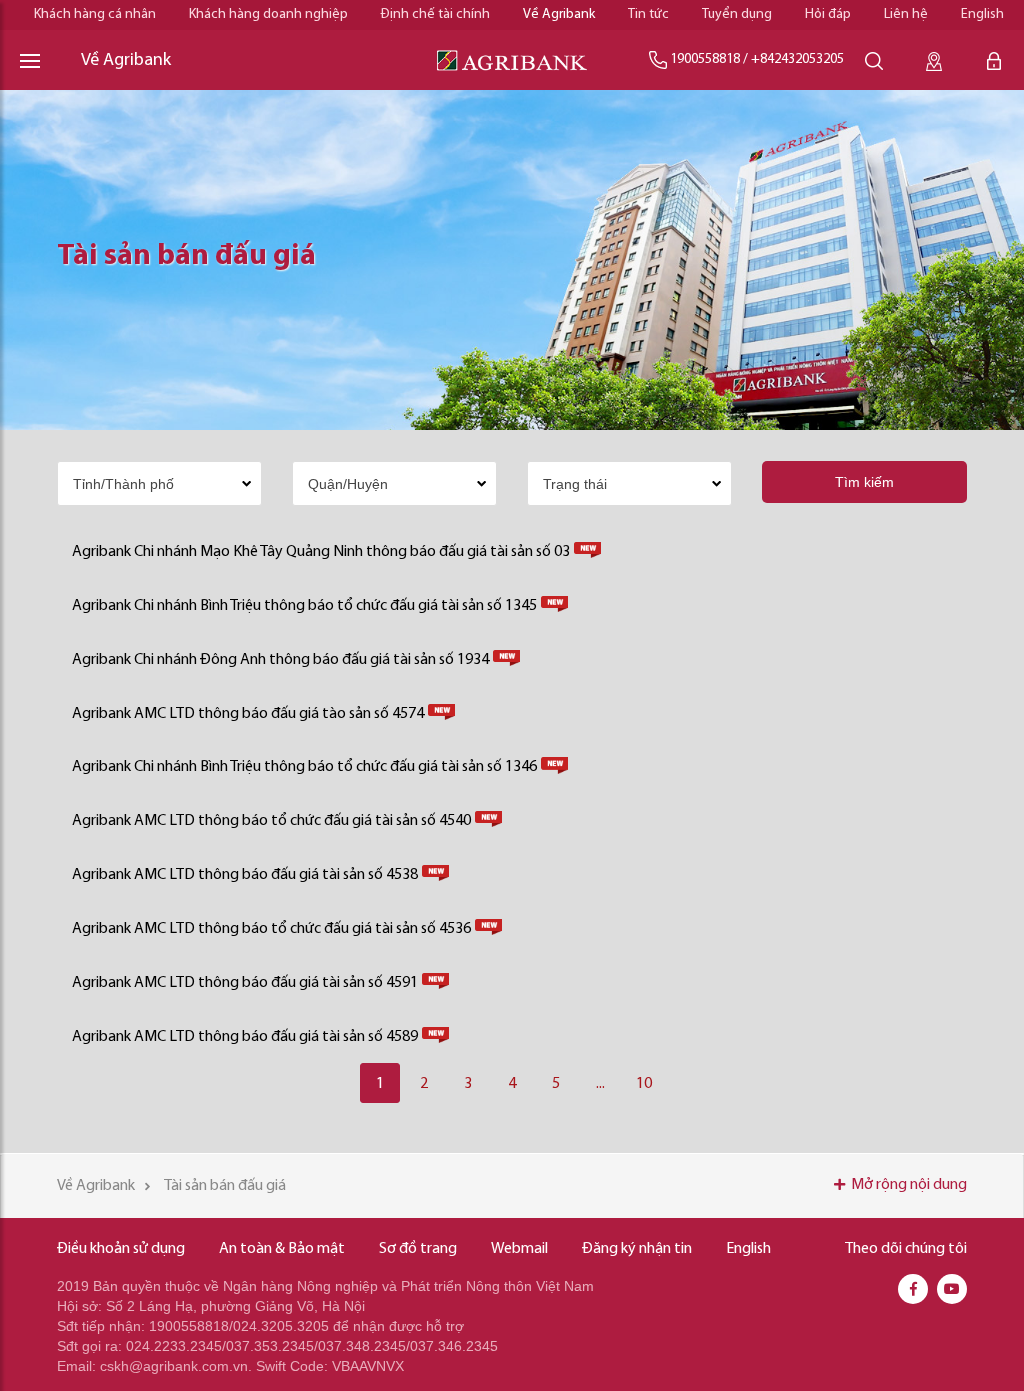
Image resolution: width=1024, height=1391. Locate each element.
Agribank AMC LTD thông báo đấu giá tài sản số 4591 (245, 983)
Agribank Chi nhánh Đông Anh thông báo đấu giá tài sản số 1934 (280, 660)
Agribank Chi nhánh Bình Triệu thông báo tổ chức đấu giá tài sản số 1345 (304, 606)
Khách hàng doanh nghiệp (268, 14)
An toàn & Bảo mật (282, 1249)
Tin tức (648, 14)
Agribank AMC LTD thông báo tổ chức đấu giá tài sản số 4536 (271, 929)
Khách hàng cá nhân (95, 14)
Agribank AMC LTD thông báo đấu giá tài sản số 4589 (245, 1037)
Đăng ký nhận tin (637, 1249)
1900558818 (705, 59)
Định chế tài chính (435, 14)
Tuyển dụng (737, 14)
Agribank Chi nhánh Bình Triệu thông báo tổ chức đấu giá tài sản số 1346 (304, 767)
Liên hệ (906, 14)
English (982, 14)
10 (644, 1084)
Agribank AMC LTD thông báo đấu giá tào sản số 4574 (248, 714)
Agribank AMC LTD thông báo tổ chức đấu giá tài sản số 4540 (271, 821)
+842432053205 (797, 59)
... (600, 1084)
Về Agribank (559, 14)
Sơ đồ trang (418, 1249)
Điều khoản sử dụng (121, 1249)
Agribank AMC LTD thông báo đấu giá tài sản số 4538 (245, 875)
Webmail (519, 1249)
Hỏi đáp (828, 14)
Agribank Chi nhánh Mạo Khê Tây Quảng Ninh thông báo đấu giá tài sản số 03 (321, 552)
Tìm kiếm (864, 482)
